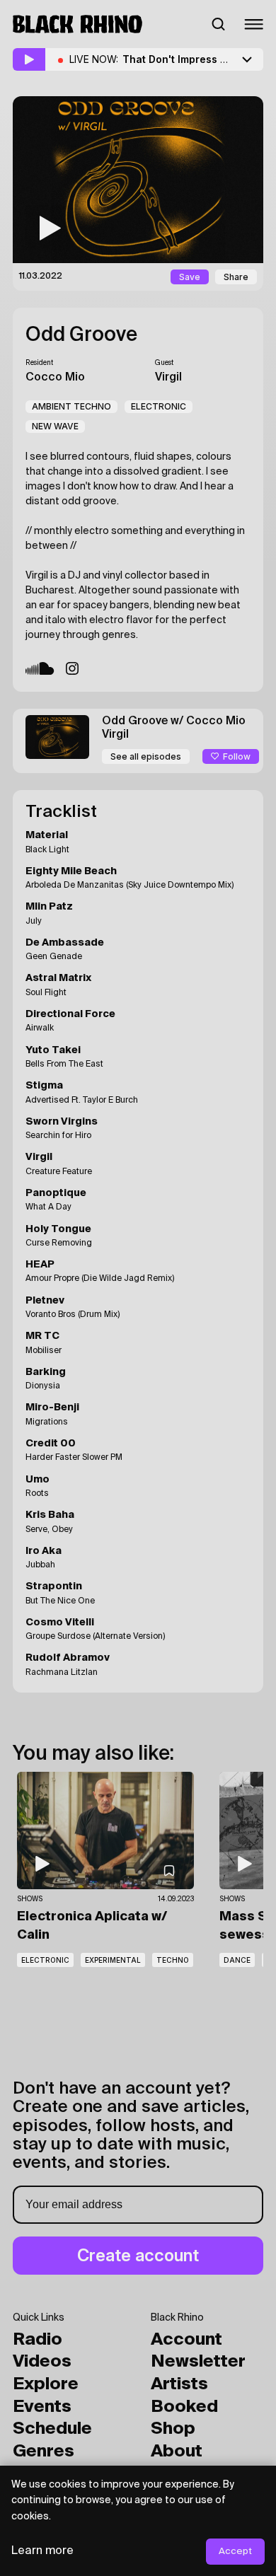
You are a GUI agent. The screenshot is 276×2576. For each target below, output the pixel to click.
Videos (42, 2362)
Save (190, 277)
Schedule (52, 2429)
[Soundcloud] (40, 668)
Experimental (113, 1960)
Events (42, 2407)
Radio (38, 2340)
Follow (237, 756)
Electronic (159, 406)
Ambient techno (71, 406)
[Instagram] (72, 668)
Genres (44, 2452)
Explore (46, 2384)
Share (236, 277)
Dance (237, 1960)
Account (186, 2340)
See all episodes (146, 756)
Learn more (42, 2551)
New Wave (55, 426)
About (177, 2452)
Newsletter (198, 2362)
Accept (235, 2552)
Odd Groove (81, 335)
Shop (173, 2429)
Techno (173, 1960)
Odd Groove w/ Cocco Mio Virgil (174, 728)
